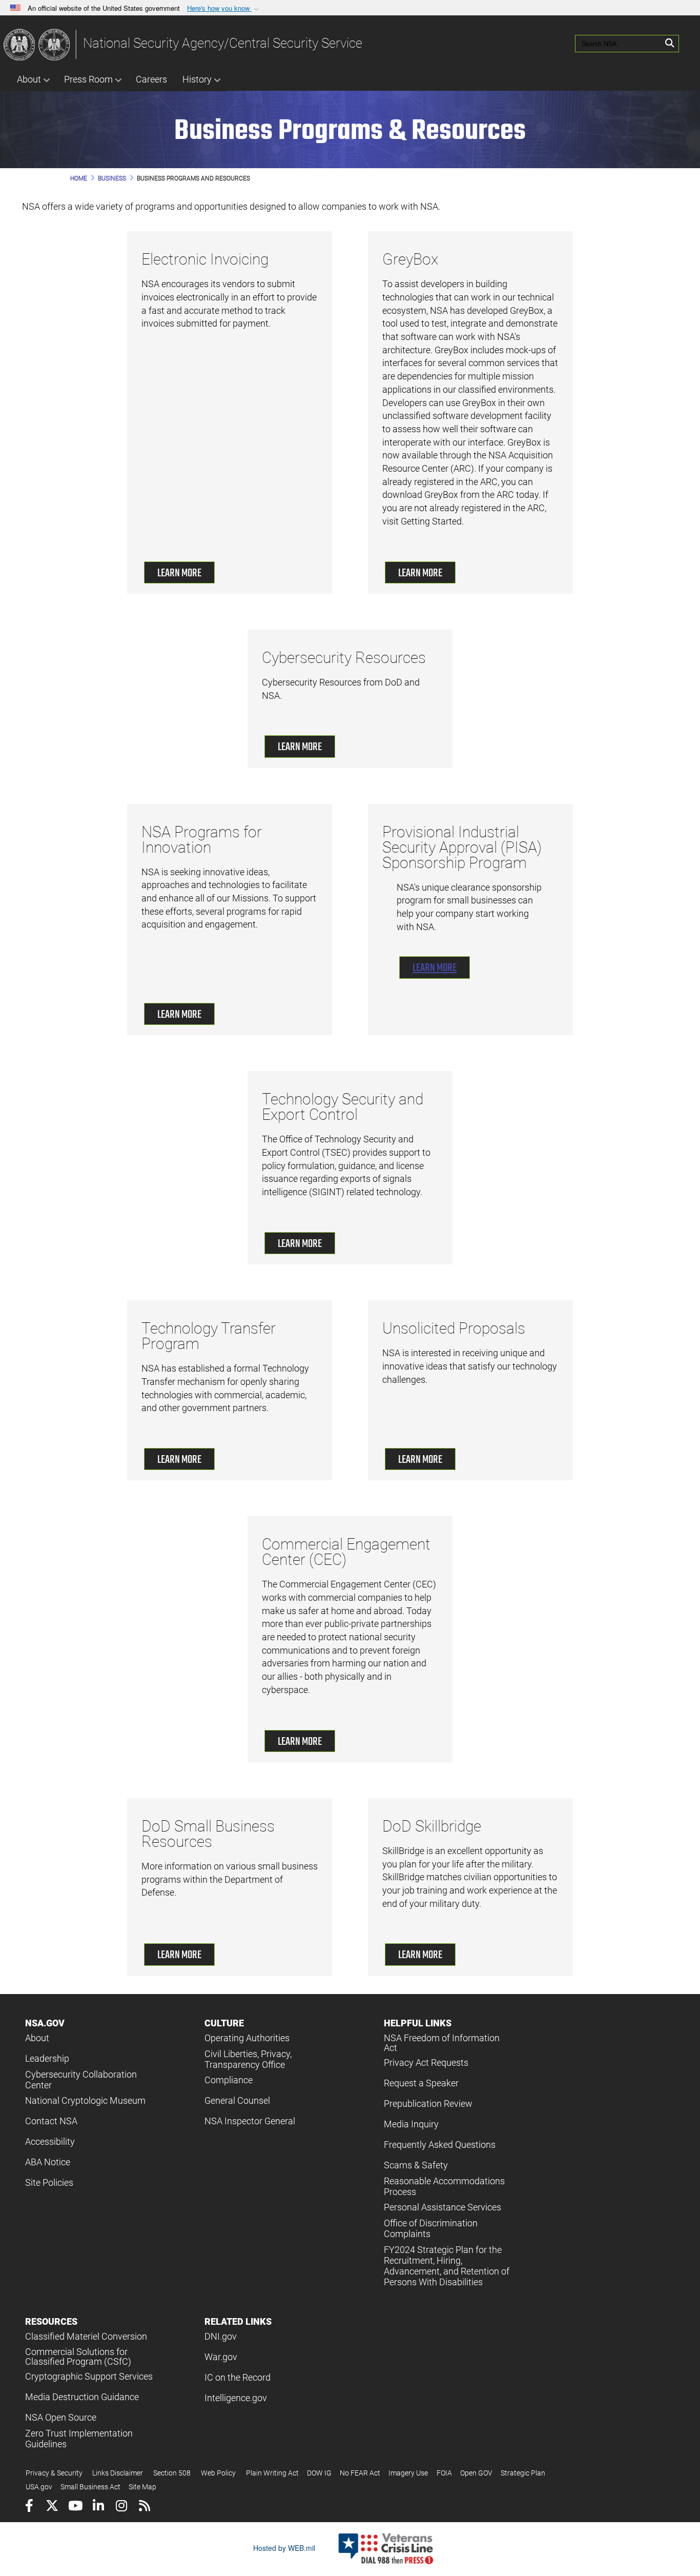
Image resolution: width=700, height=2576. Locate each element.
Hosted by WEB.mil (284, 2548)
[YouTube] (75, 2507)
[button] (224, 8)
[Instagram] (121, 2507)
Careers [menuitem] (151, 79)
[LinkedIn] (98, 2507)
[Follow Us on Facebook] (29, 2507)
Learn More (179, 573)
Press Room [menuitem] (88, 79)
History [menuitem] (197, 79)
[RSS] (144, 2507)
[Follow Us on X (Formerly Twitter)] (52, 2507)
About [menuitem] (29, 79)
